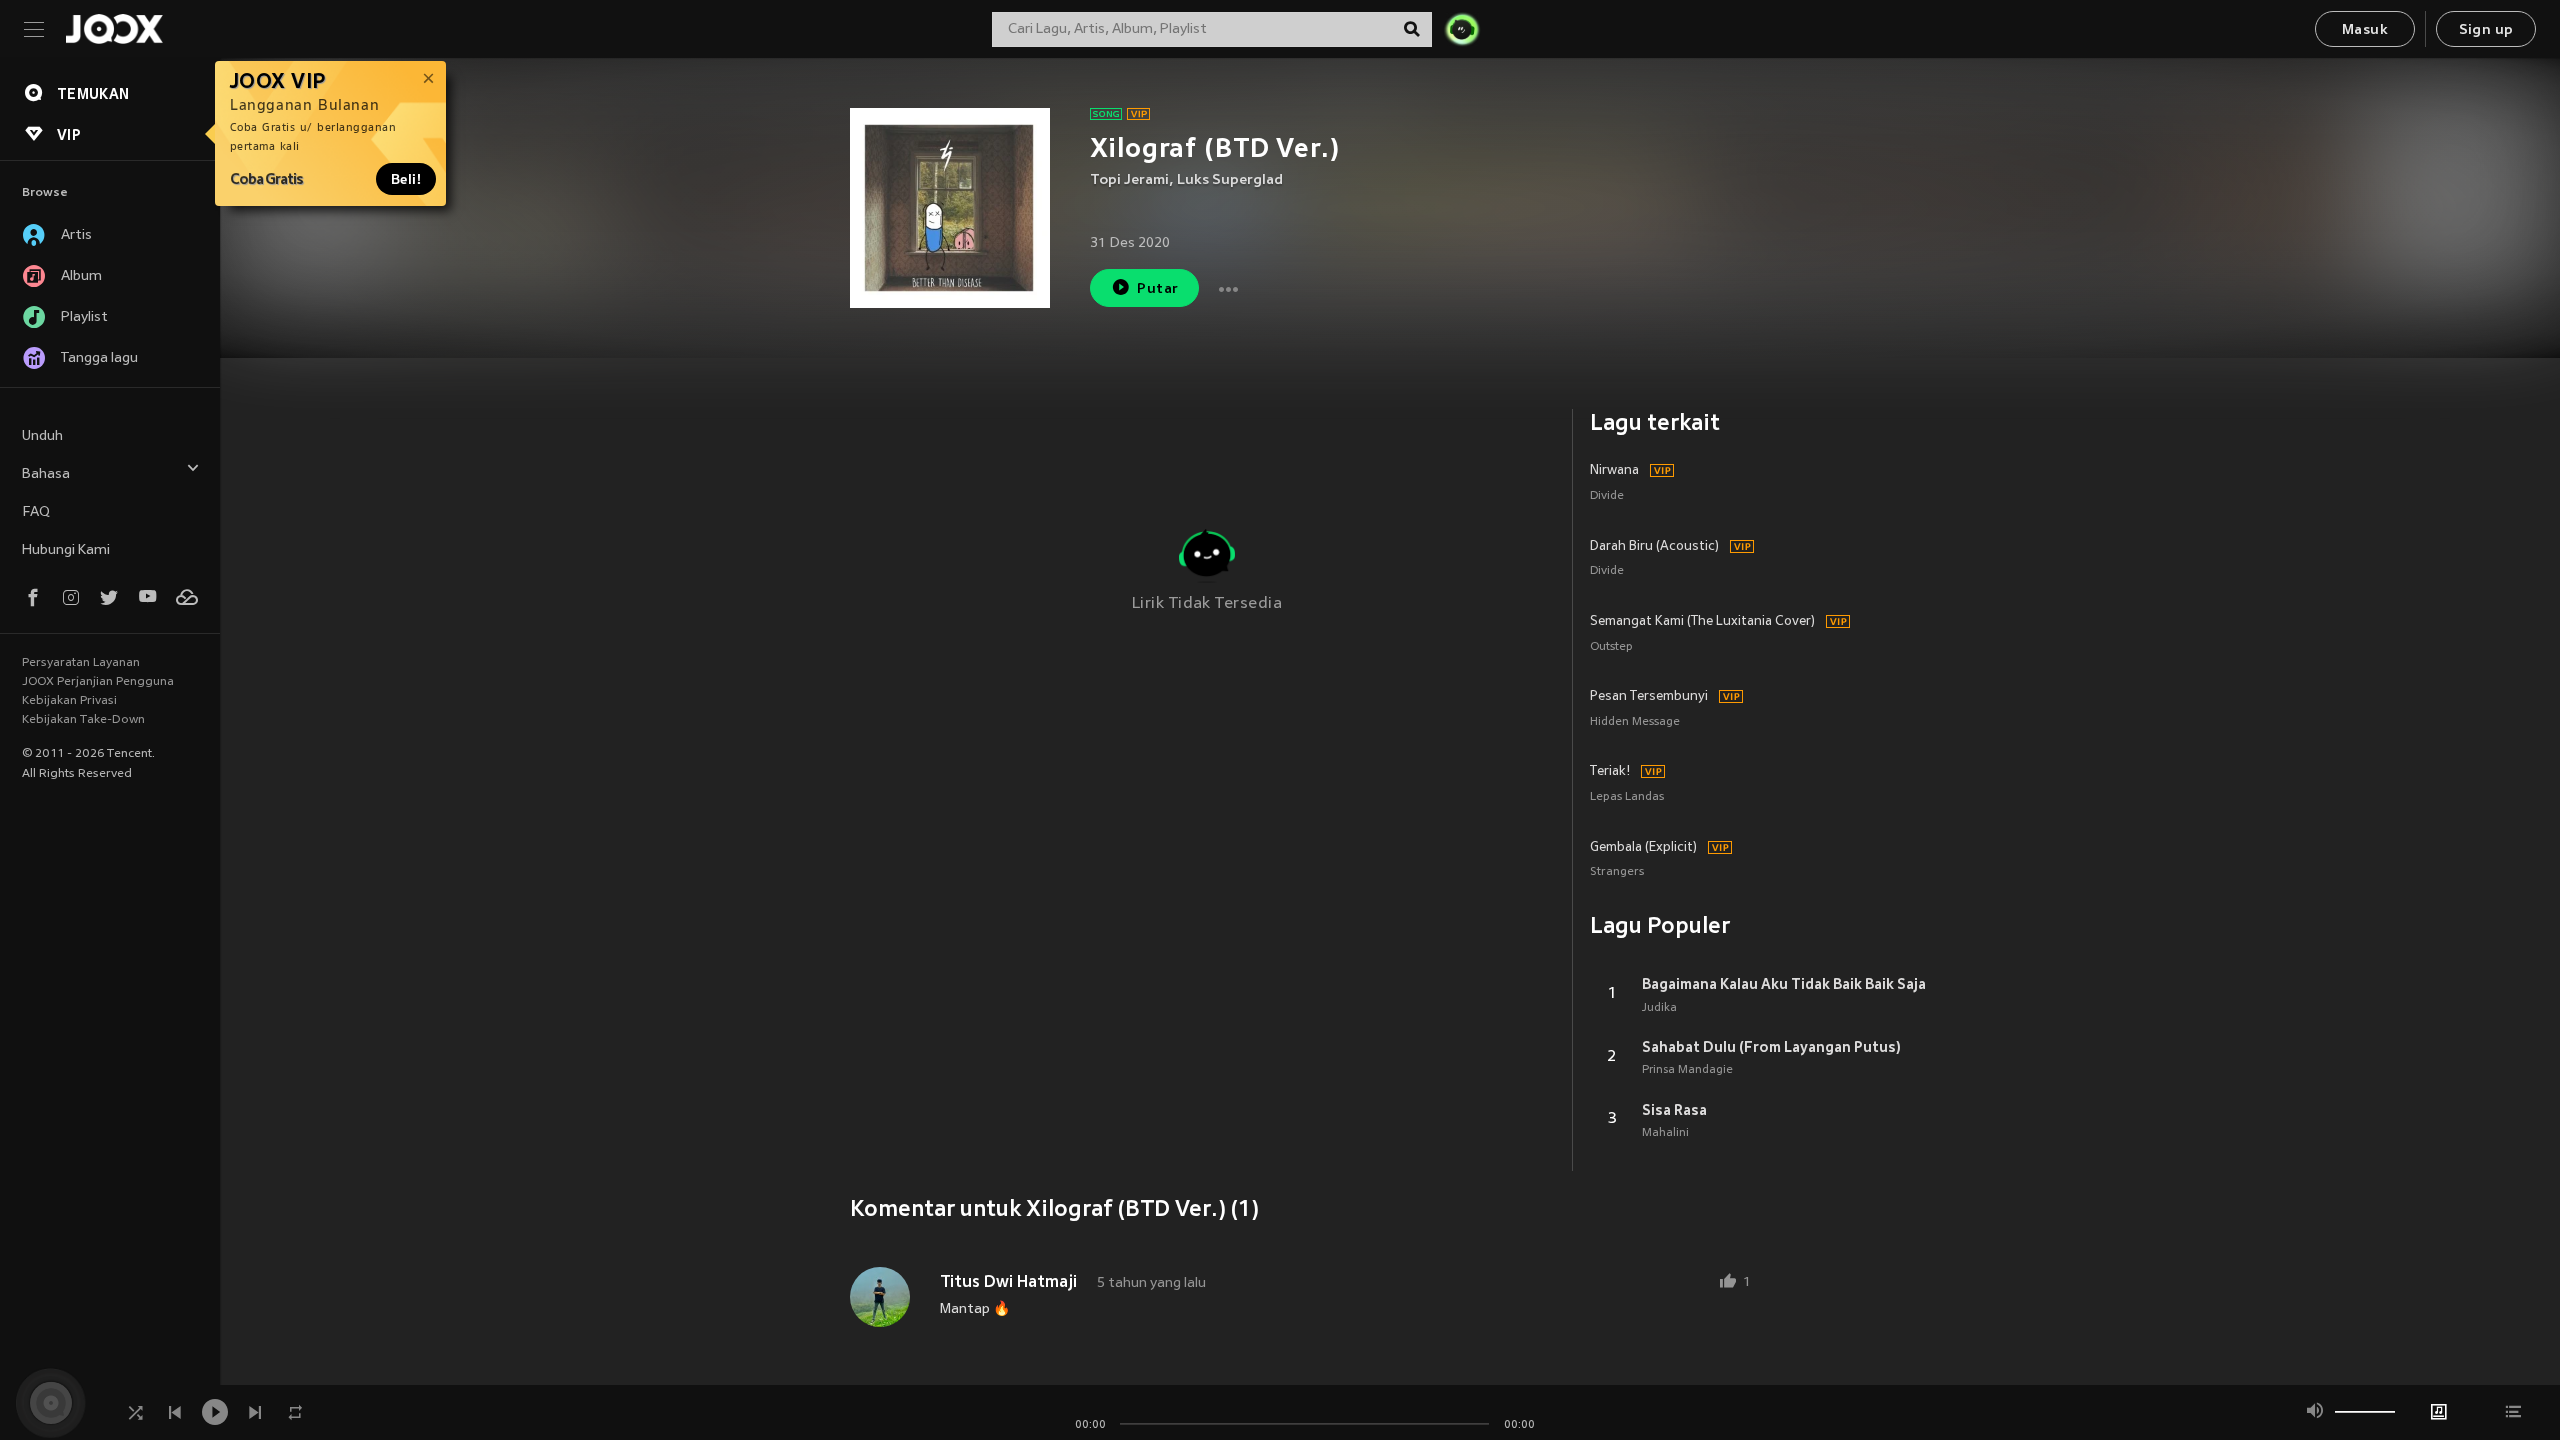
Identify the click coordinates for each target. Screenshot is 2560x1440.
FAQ (36, 512)
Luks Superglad (1230, 180)
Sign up (2486, 30)
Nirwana (1614, 471)
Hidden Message (1635, 722)
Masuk (2365, 30)
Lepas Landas (1627, 797)
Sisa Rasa (1674, 1110)
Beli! (406, 179)
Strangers (1617, 872)
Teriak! (1610, 772)
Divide (1607, 496)
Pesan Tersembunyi (1649, 697)
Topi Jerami (1129, 180)
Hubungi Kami (66, 550)
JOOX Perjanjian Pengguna (98, 682)
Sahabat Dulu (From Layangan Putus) (1771, 1047)
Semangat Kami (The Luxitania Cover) (1702, 622)
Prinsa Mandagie (1687, 1070)
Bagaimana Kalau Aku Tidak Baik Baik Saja (1784, 984)
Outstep (1611, 647)
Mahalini (1665, 1133)
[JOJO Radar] (1462, 29)
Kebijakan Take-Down (83, 720)
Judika (1659, 1008)
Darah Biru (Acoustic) (1654, 547)
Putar (1157, 289)
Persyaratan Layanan (81, 663)
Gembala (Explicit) (1643, 848)
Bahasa (46, 474)
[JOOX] (114, 29)
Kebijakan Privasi (69, 701)
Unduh (42, 436)
